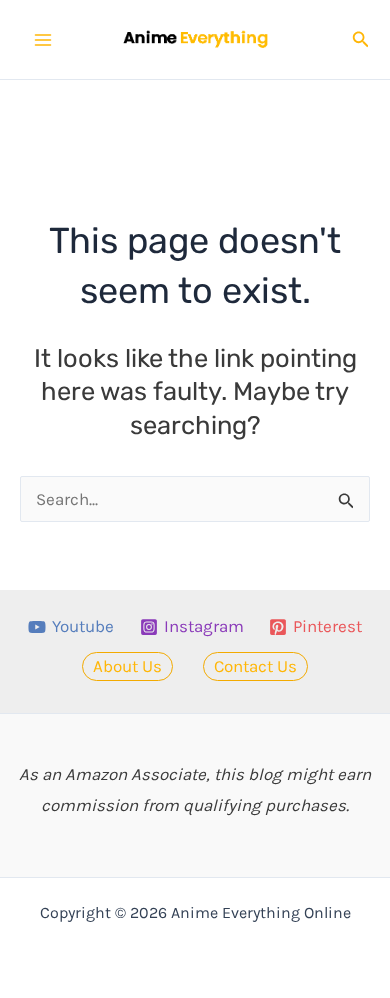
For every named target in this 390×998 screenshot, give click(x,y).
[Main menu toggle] (43, 40)
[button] (361, 40)
